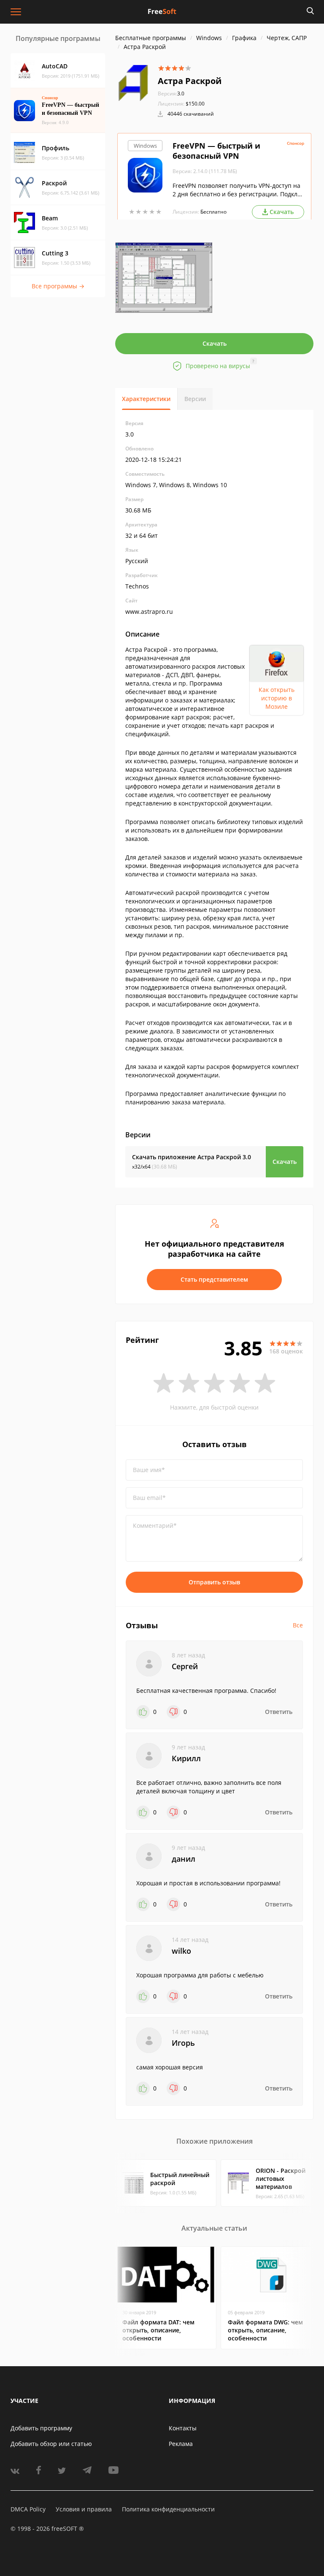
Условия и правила (84, 2509)
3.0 (171, 94)
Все (298, 1625)
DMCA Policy (28, 2509)
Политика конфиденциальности (168, 2509)
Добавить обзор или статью (51, 2444)
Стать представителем (214, 1279)
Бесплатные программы (151, 38)
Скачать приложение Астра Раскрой (192, 1157)
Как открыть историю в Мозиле (277, 698)
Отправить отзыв (214, 1582)
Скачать (215, 343)
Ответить (279, 1712)
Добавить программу (41, 2428)
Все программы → (58, 286)
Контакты (183, 2428)
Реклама (181, 2444)
